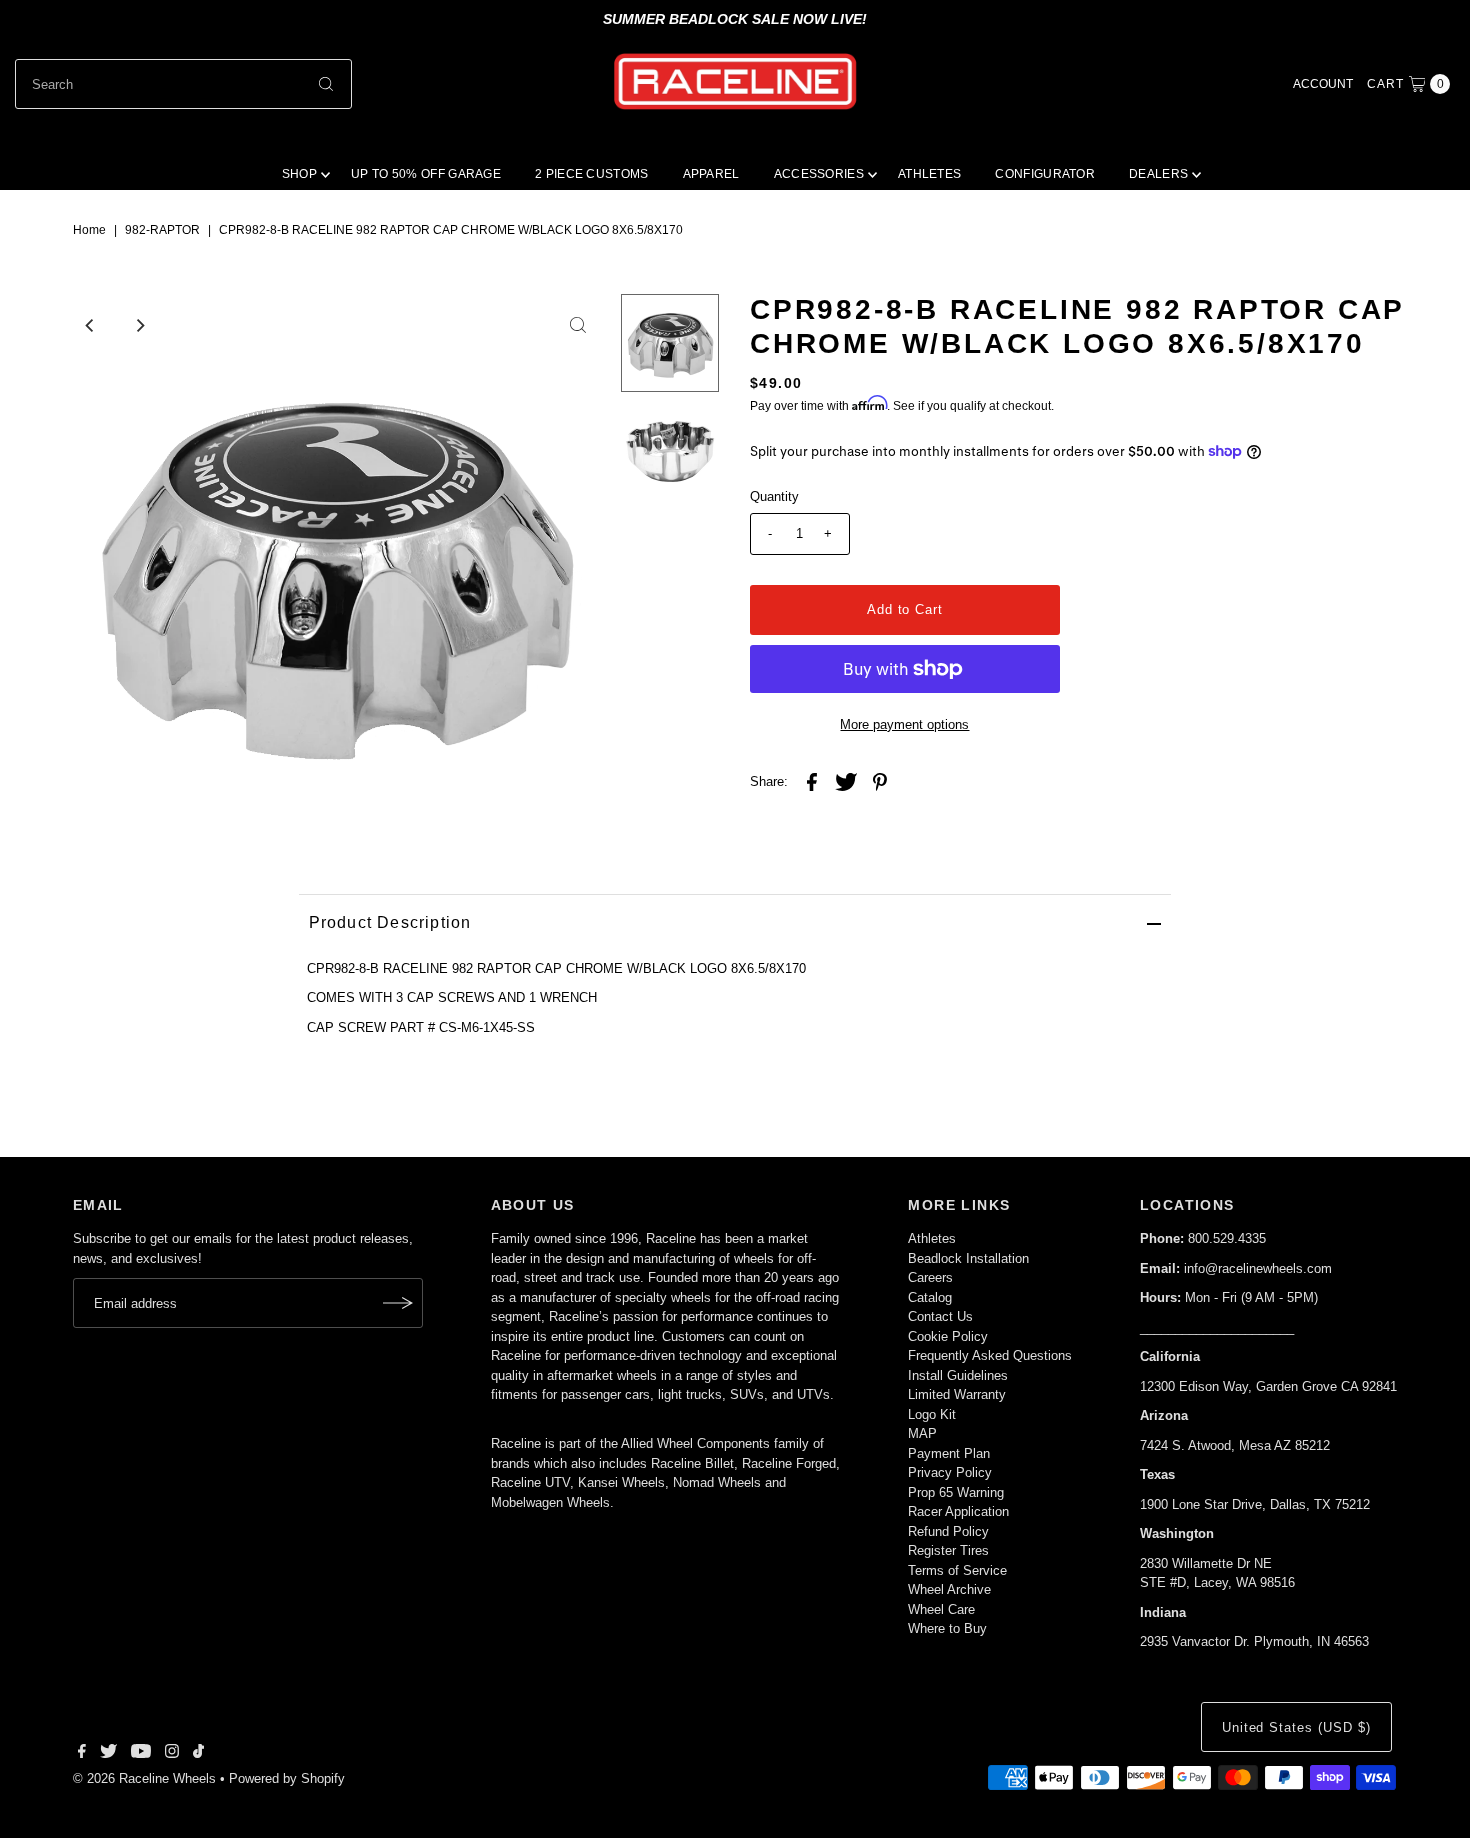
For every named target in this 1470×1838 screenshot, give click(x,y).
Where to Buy (947, 1628)
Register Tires (948, 1550)
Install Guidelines (958, 1375)
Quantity (774, 496)
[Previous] (91, 325)
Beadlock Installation (968, 1258)
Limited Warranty (957, 1394)
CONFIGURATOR (1045, 174)
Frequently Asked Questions (990, 1355)
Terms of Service (957, 1570)
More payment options (904, 724)
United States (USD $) (1296, 1727)
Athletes (932, 1238)
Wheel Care (941, 1609)
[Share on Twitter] (846, 781)
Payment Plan (949, 1453)
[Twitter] (108, 1754)
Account (1323, 84)
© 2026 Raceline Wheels (144, 1778)
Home (89, 230)
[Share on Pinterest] (880, 781)
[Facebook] (82, 1754)
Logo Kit (932, 1414)
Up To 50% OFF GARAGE (426, 174)
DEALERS (1158, 174)
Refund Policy (948, 1531)
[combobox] (184, 84)
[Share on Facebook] (812, 781)
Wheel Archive (949, 1589)
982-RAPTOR (162, 230)
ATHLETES (929, 174)
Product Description (390, 922)
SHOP (299, 174)
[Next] (140, 325)
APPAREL (711, 174)
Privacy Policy (950, 1472)
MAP (922, 1433)
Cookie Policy (948, 1336)
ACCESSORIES (819, 174)
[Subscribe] (398, 1303)
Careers (930, 1277)
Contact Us (940, 1316)
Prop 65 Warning (956, 1492)
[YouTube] (141, 1754)
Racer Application (958, 1511)
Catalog (930, 1297)
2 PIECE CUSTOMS (592, 174)
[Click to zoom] (578, 325)
